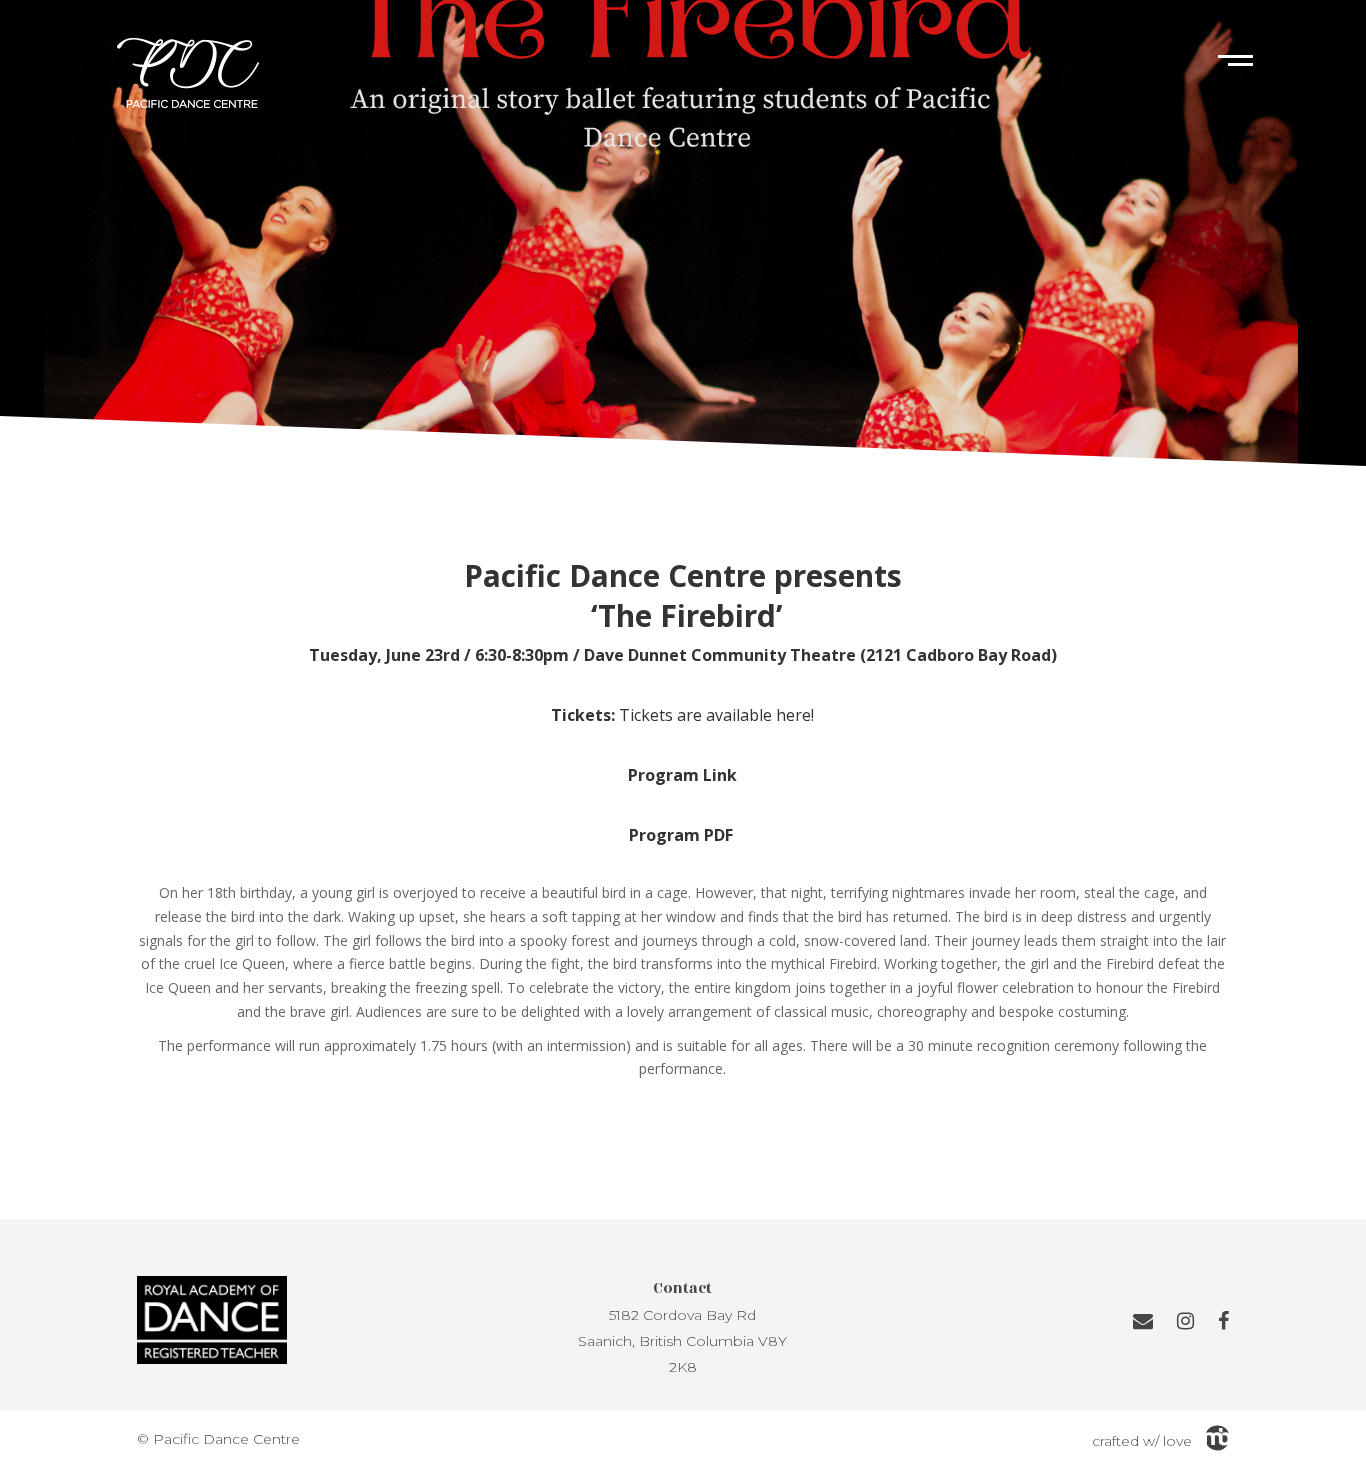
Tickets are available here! (716, 715)
